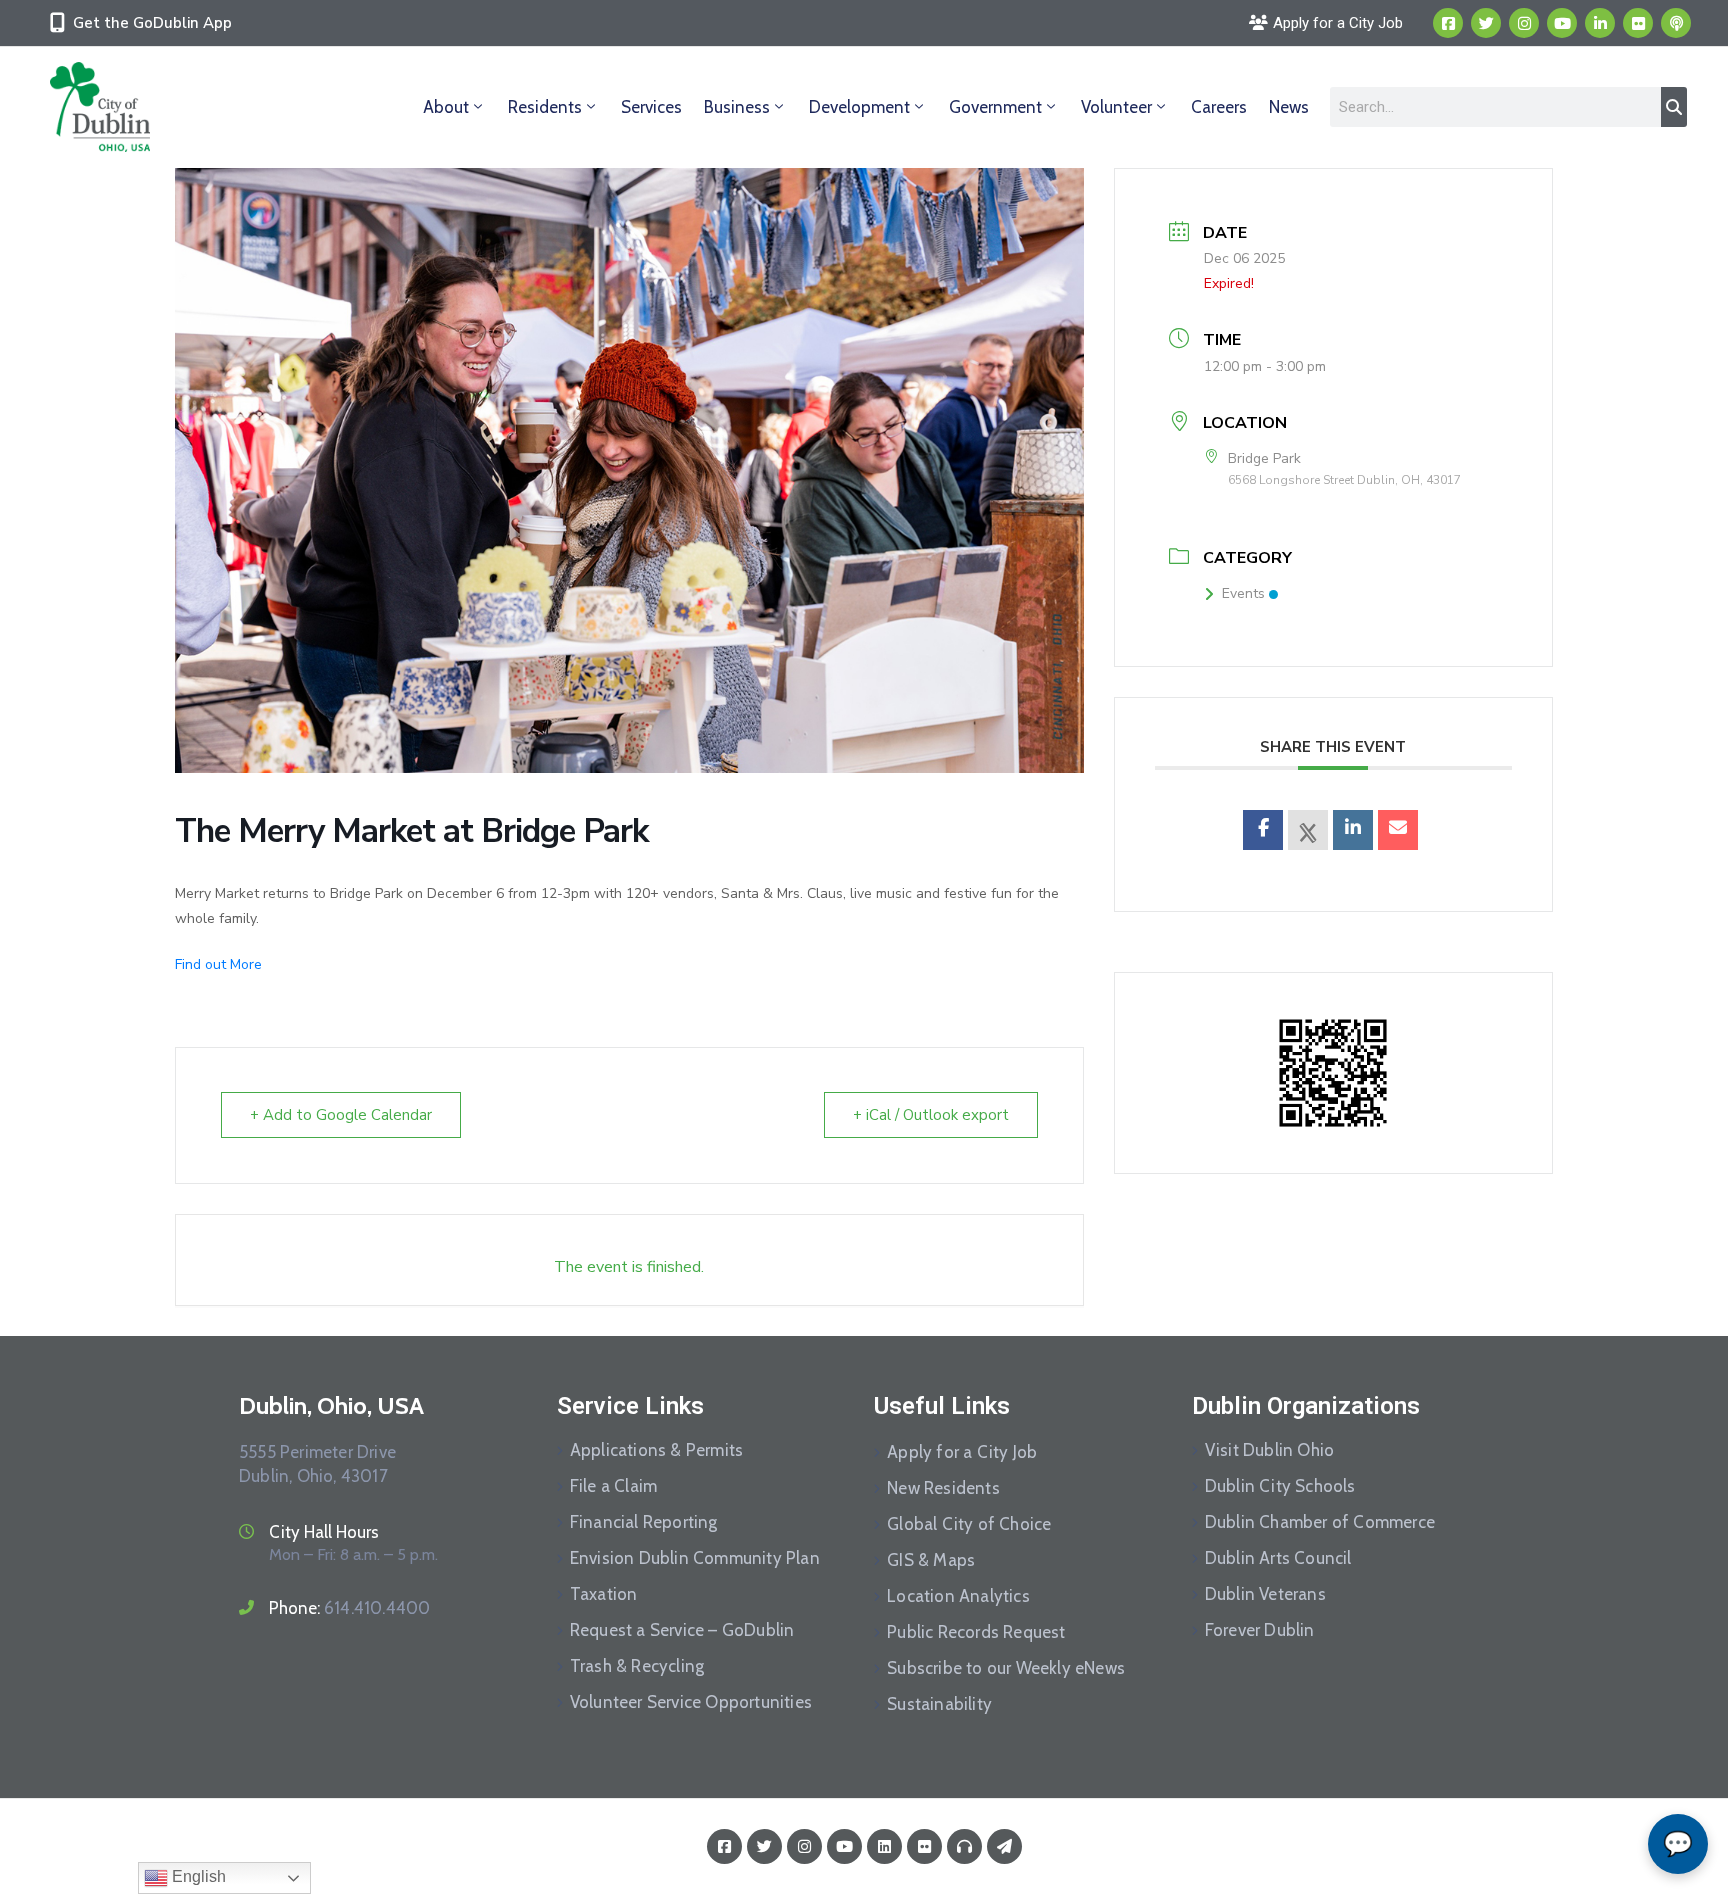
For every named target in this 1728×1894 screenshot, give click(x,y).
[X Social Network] (1308, 830)
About (446, 107)
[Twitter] (1486, 23)
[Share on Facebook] (1263, 830)
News (1289, 107)
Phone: (349, 1608)
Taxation (604, 1594)
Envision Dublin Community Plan (695, 1558)
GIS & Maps (931, 1560)
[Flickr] (1638, 23)
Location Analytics (958, 1596)
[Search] (1674, 107)
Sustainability (939, 1704)
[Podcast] (1676, 23)
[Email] (1398, 830)
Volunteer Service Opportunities (691, 1702)
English (197, 1876)
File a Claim (613, 1486)
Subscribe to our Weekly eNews (1006, 1668)
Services (651, 107)
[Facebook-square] (1448, 23)
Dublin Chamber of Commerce (1320, 1522)
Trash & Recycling (637, 1666)
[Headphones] (964, 1846)
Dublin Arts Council (1278, 1558)
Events (1243, 593)
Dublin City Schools (1280, 1486)
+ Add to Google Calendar (341, 1115)
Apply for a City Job (962, 1452)
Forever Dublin (1260, 1630)
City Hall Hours (324, 1532)
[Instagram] (1524, 23)
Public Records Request (976, 1632)
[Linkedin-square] (884, 1846)
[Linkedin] (1600, 23)
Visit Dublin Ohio (1269, 1450)
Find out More (218, 964)
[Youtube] (1562, 23)
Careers (1219, 107)
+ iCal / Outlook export (931, 1115)
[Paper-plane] (1004, 1846)
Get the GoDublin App (152, 23)
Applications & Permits (656, 1450)
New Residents (943, 1488)
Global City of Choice (969, 1524)
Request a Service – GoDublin (682, 1630)
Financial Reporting (644, 1522)
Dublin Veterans (1265, 1594)
